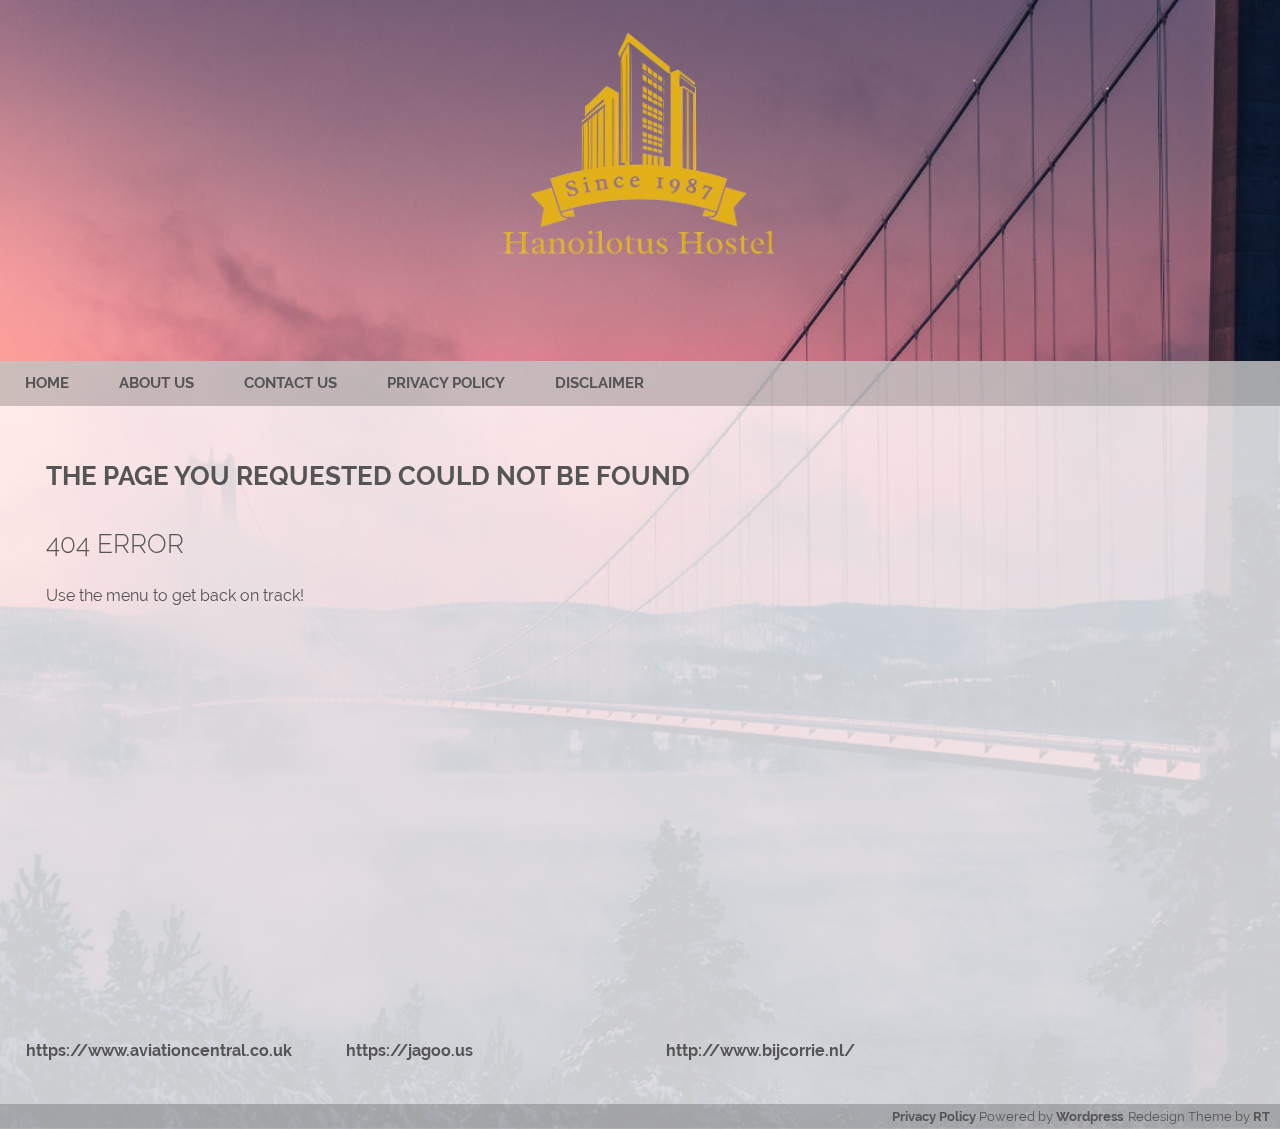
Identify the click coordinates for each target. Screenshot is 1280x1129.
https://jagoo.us (409, 1050)
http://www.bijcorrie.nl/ (760, 1050)
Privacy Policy (446, 383)
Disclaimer (599, 383)
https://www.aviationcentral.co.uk (159, 1050)
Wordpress (1089, 1116)
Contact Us (290, 383)
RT (1261, 1116)
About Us (156, 383)
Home (47, 383)
